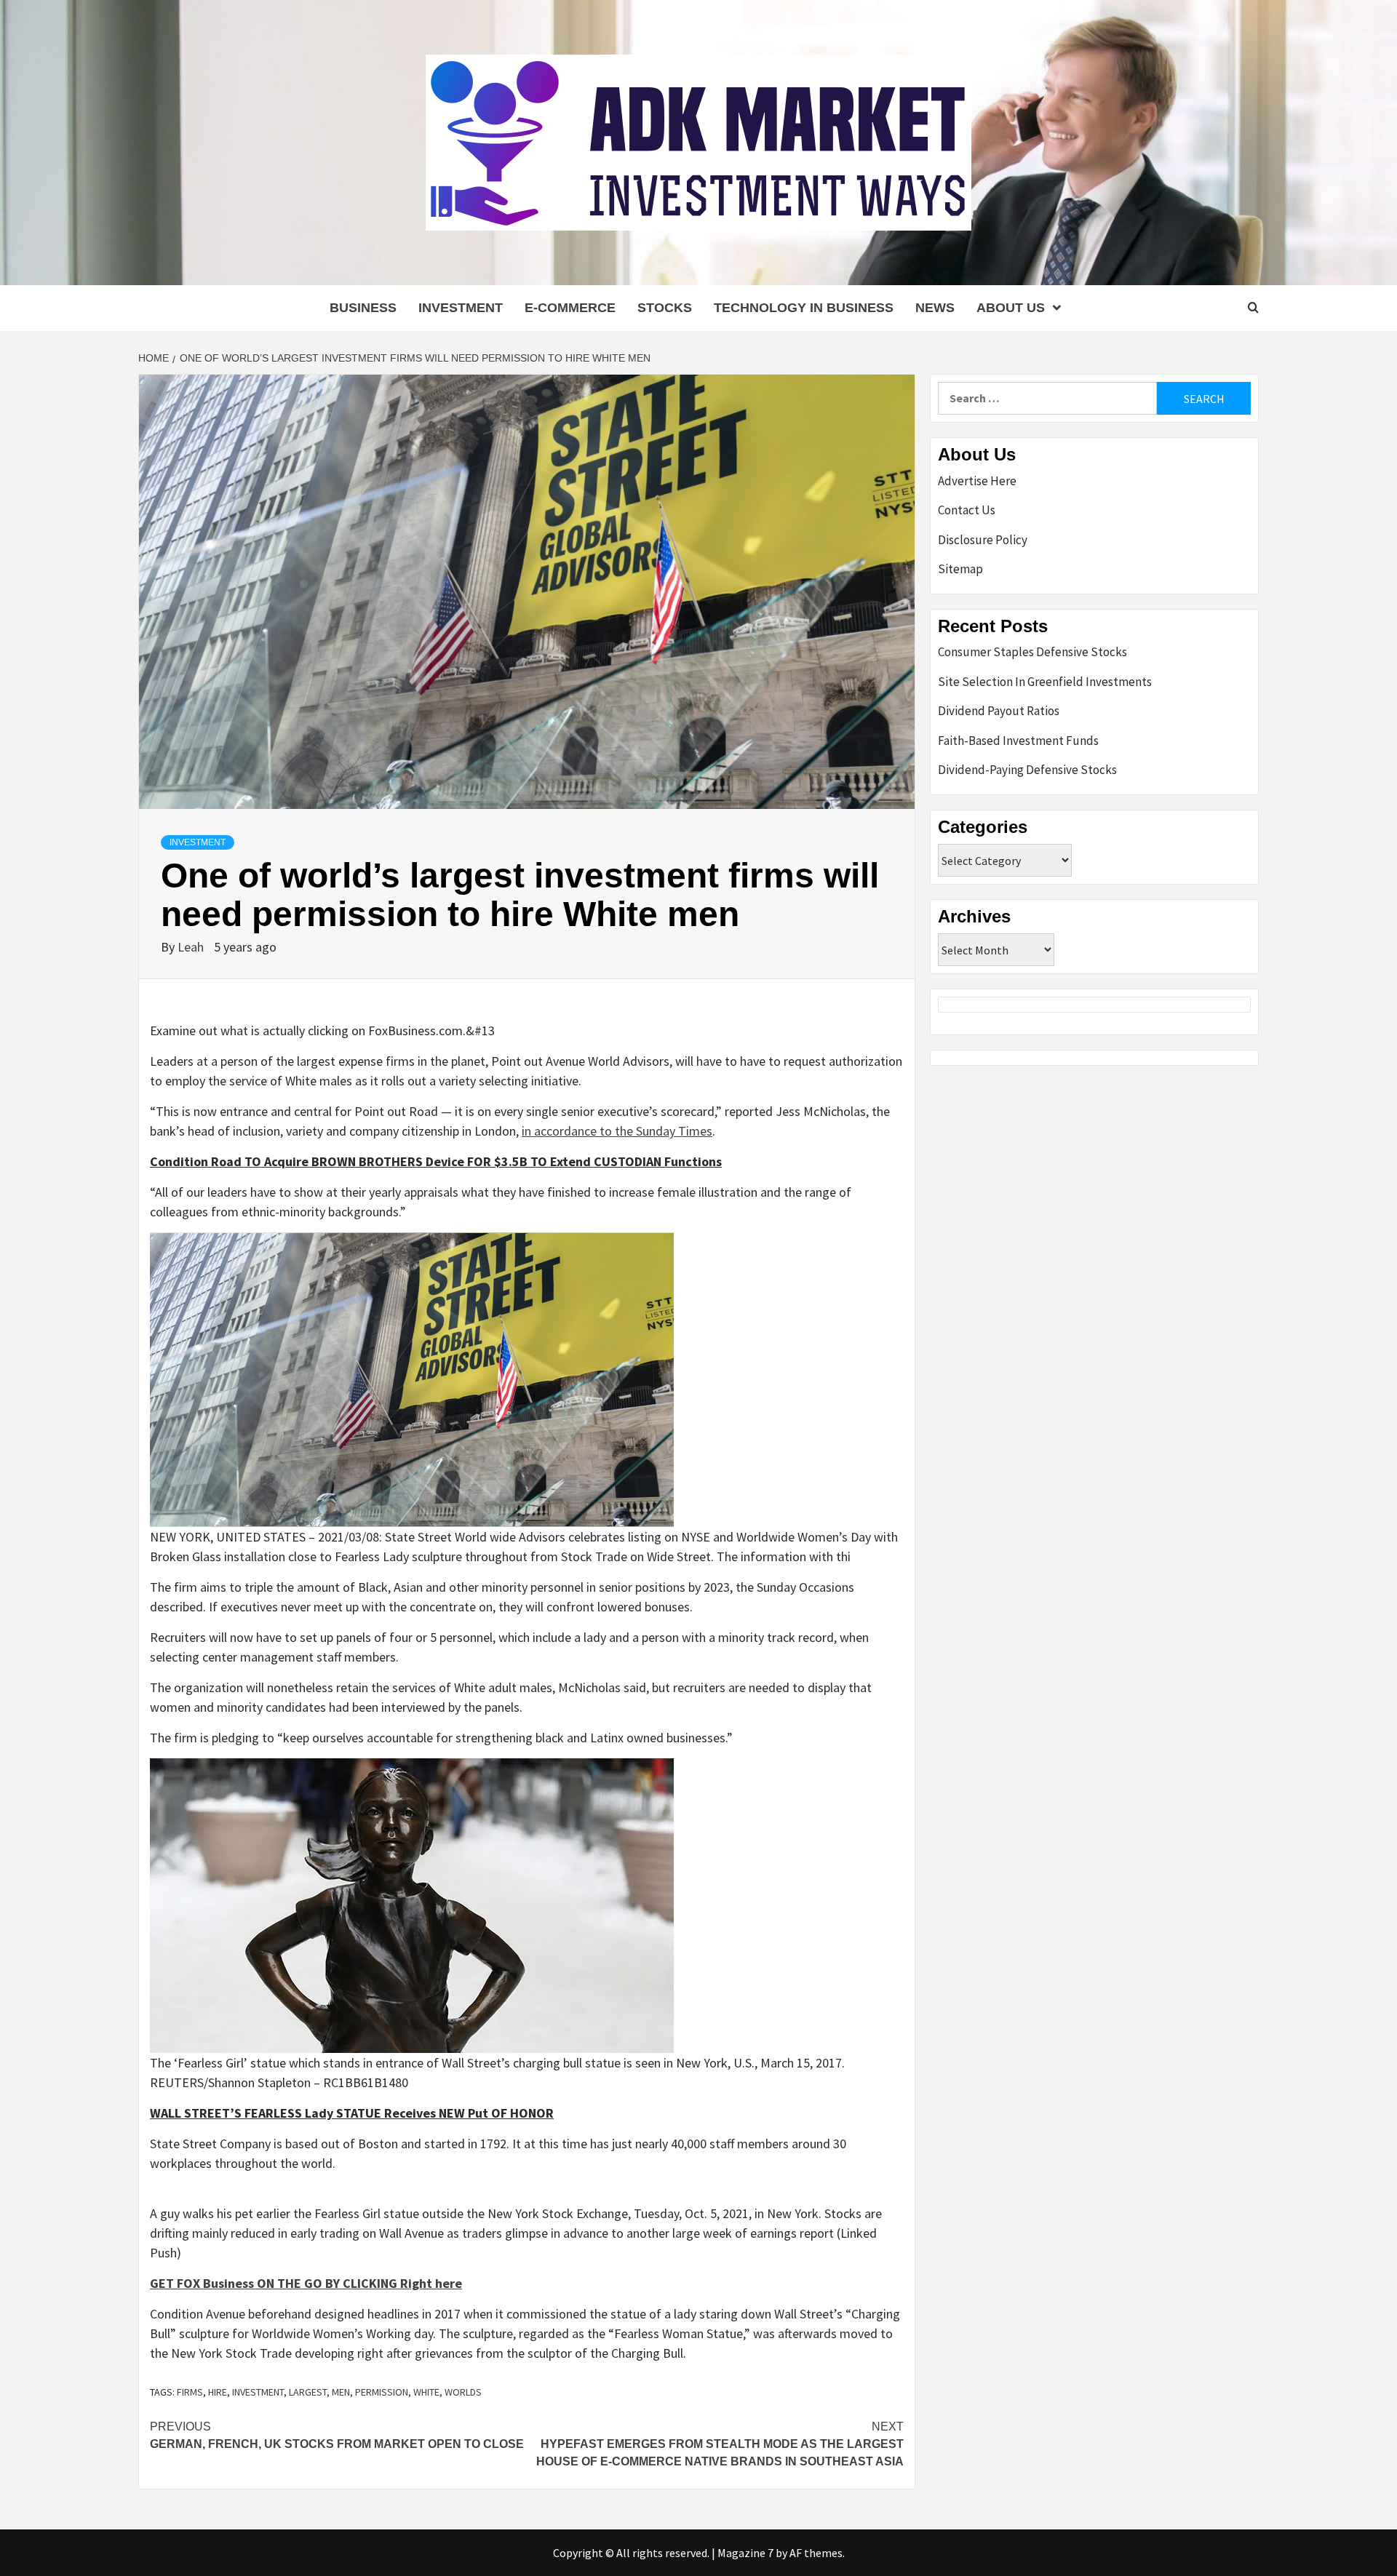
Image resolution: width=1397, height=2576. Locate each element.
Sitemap (960, 569)
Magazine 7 (745, 2553)
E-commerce (570, 308)
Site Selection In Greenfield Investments (1045, 682)
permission (382, 2392)
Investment (461, 308)
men (341, 2392)
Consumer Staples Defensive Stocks (1032, 652)
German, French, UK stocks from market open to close (337, 2435)
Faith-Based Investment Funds (1018, 741)
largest (308, 2392)
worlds (463, 2392)
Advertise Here (977, 481)
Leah (192, 947)
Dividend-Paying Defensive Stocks (1027, 770)
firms (190, 2392)
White (426, 2392)
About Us (1011, 308)
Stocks (665, 308)
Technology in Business (804, 308)
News (935, 308)
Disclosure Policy (983, 540)
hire (218, 2392)
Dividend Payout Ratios (999, 711)
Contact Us (967, 510)
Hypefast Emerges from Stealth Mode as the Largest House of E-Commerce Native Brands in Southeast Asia (720, 2444)
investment (258, 2392)
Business (363, 308)
